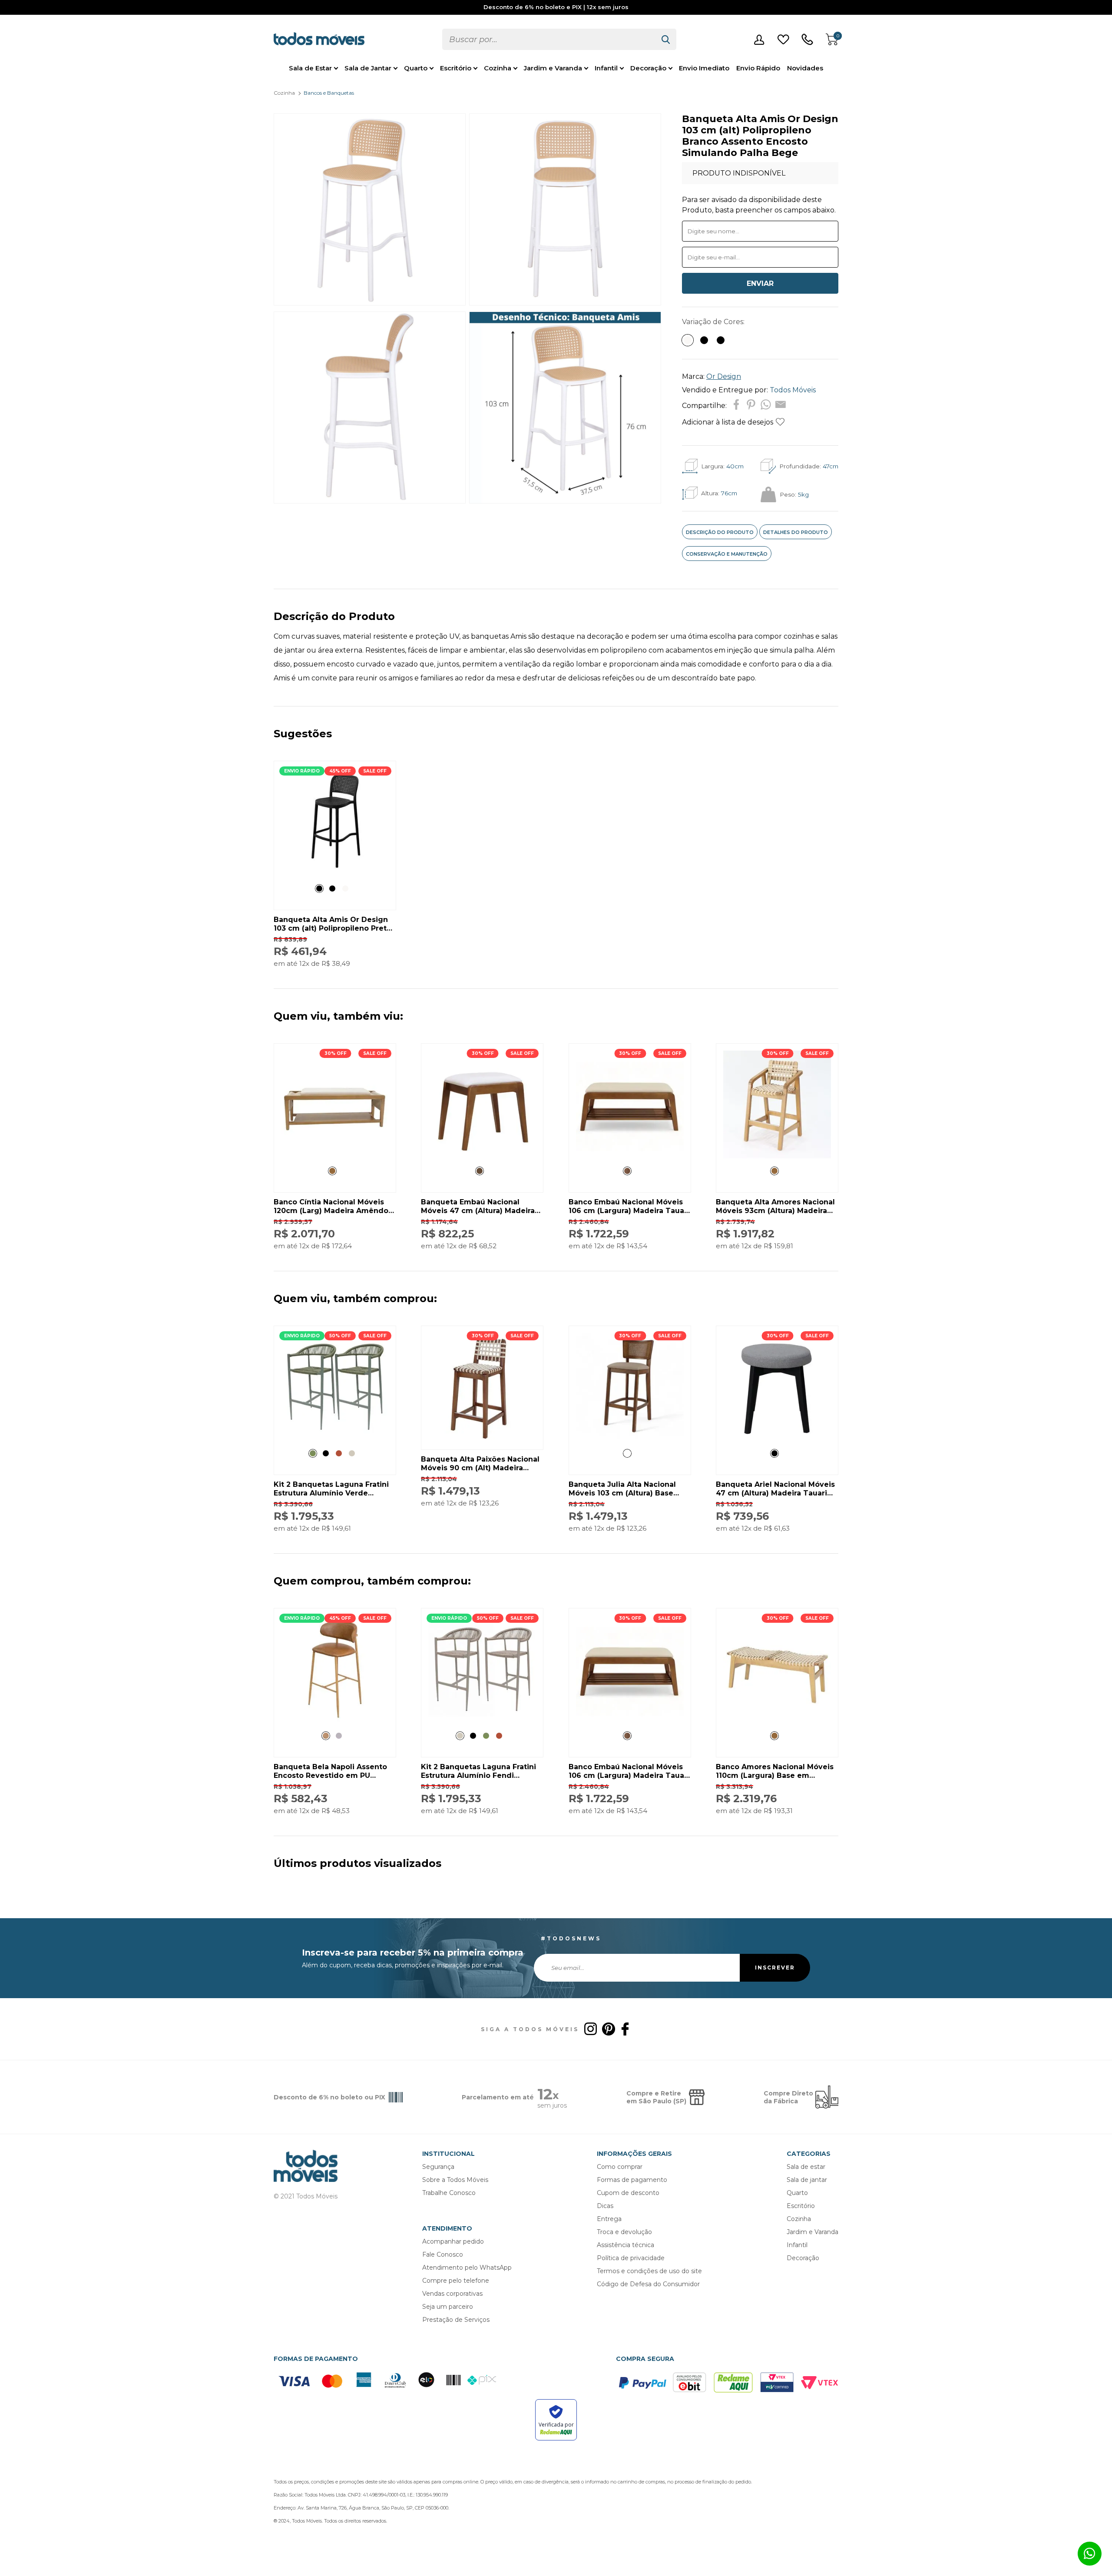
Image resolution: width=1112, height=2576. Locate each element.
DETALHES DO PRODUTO (796, 532)
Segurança (438, 2167)
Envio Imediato (704, 68)
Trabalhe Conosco (449, 2193)
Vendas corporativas (452, 2294)
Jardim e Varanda (553, 68)
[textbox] (549, 39)
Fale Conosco (443, 2254)
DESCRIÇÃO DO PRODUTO (720, 532)
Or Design (724, 376)
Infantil (606, 68)
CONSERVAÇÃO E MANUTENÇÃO (727, 554)
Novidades (805, 68)
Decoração (648, 68)
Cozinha (498, 68)
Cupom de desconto (628, 2193)
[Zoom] (370, 303)
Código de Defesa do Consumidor (648, 2284)
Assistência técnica (625, 2245)
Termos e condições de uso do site (649, 2271)
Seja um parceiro (448, 2307)
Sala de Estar (310, 68)
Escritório (456, 68)
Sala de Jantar (368, 68)
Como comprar (620, 2167)
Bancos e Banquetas (329, 93)
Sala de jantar (807, 2180)
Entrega (609, 2219)
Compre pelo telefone (456, 2281)
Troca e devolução (624, 2232)
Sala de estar (806, 2167)
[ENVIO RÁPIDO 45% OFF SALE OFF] (335, 874)
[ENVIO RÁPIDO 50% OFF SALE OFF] (335, 1438)
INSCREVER (775, 1968)
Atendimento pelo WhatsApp (467, 2268)
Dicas (605, 2206)
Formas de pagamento (632, 2180)
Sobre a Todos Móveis (455, 2180)
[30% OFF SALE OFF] (335, 1156)
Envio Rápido (758, 68)
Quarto (416, 68)
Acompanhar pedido (453, 2241)
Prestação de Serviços (456, 2320)
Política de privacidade (631, 2258)
